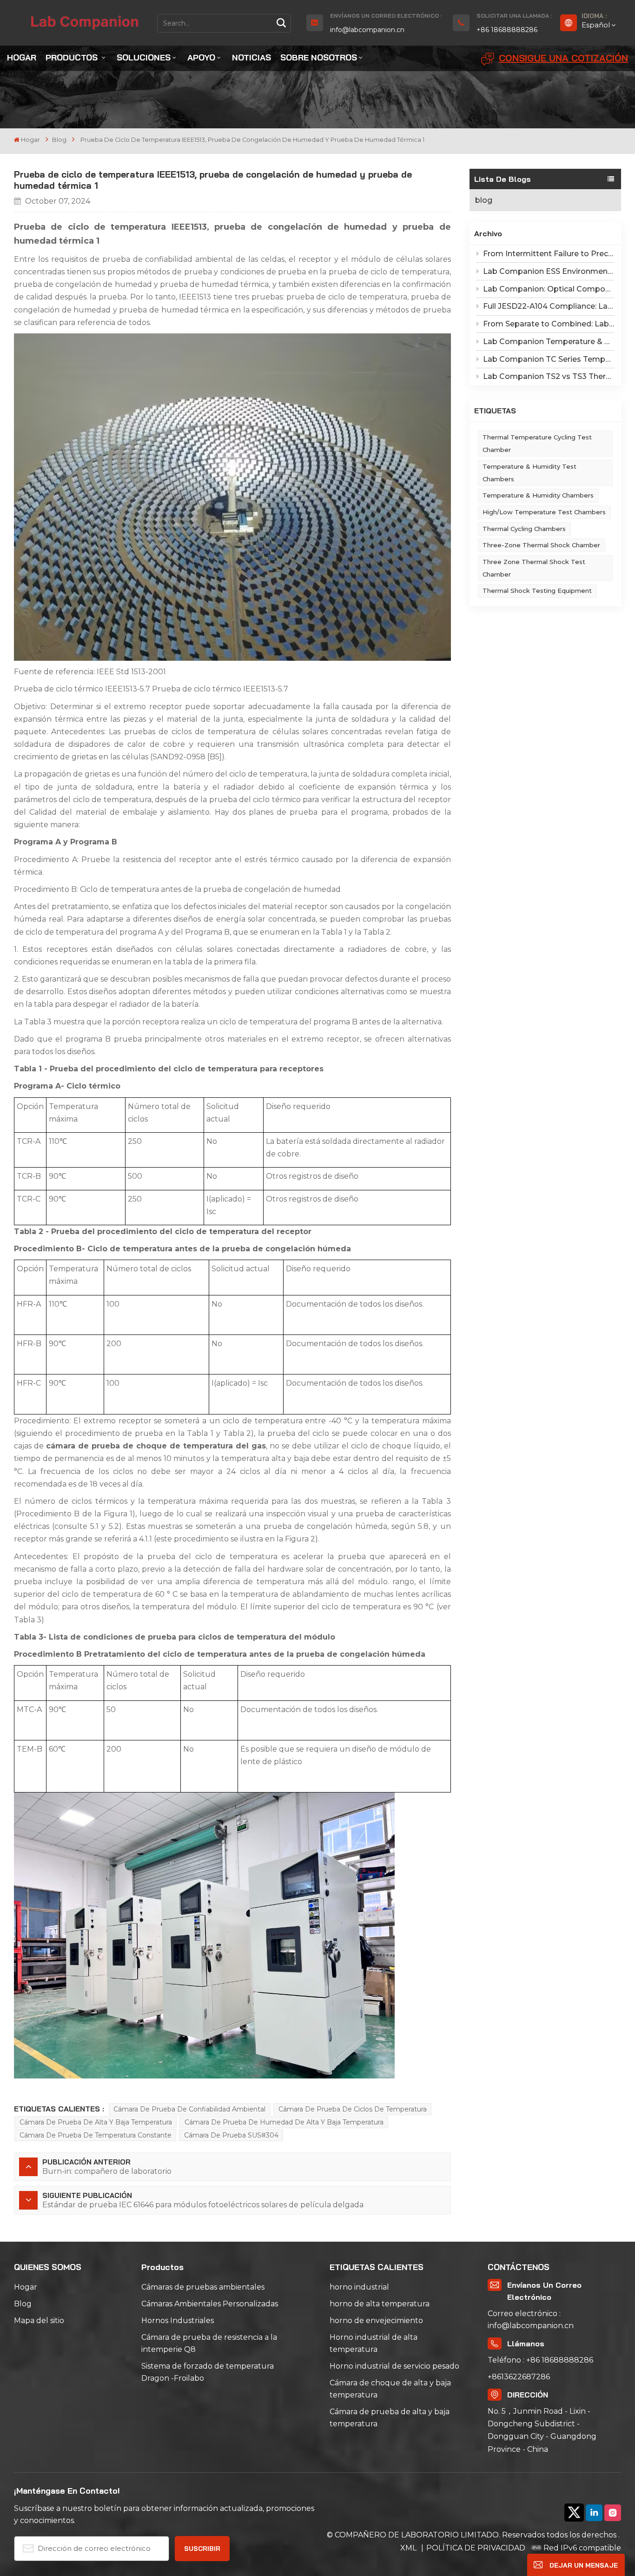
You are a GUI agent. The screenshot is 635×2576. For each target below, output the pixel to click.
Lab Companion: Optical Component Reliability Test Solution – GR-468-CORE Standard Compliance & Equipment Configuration (549, 289)
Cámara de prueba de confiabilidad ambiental (189, 2109)
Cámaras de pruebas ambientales (203, 2287)
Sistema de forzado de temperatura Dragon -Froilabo (208, 2372)
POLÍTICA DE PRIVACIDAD (476, 2548)
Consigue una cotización (563, 58)
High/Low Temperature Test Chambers (544, 512)
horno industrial (359, 2287)
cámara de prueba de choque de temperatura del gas (156, 1446)
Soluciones (144, 57)
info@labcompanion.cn (367, 30)
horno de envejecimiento (376, 2320)
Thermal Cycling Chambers (524, 529)
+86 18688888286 (507, 30)
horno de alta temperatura (380, 2304)
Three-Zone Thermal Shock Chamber (541, 545)
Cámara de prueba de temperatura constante (96, 2135)
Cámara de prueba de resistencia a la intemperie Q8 (209, 2343)
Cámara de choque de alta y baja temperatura (390, 2389)
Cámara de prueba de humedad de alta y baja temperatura (284, 2122)
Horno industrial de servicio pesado (394, 2366)
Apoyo (201, 57)
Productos (73, 57)
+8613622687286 (519, 2377)
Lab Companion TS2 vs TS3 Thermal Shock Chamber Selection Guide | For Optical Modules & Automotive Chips (549, 376)
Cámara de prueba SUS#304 (231, 2135)
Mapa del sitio (39, 2320)
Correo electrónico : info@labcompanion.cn (531, 2320)
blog (59, 140)
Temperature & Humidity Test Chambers (529, 473)
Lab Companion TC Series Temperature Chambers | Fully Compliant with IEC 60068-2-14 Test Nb (549, 359)
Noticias (251, 57)
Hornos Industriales (178, 2320)
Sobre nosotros (319, 57)
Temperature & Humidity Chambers (538, 495)
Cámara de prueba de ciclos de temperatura (353, 2109)
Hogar (22, 57)
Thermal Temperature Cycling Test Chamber (537, 443)
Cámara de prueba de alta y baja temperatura (96, 2122)
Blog (23, 2304)
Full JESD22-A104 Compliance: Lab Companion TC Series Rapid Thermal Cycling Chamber (549, 306)
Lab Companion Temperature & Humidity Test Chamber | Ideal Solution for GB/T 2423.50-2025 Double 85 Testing (549, 342)
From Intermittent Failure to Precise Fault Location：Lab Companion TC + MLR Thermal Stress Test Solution (549, 254)
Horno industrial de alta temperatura (374, 2343)
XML (409, 2548)
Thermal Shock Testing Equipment (537, 591)
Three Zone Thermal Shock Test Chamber (534, 568)
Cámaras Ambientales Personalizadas (210, 2304)
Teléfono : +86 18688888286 (540, 2360)
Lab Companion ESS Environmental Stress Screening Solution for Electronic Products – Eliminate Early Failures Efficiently (549, 271)
